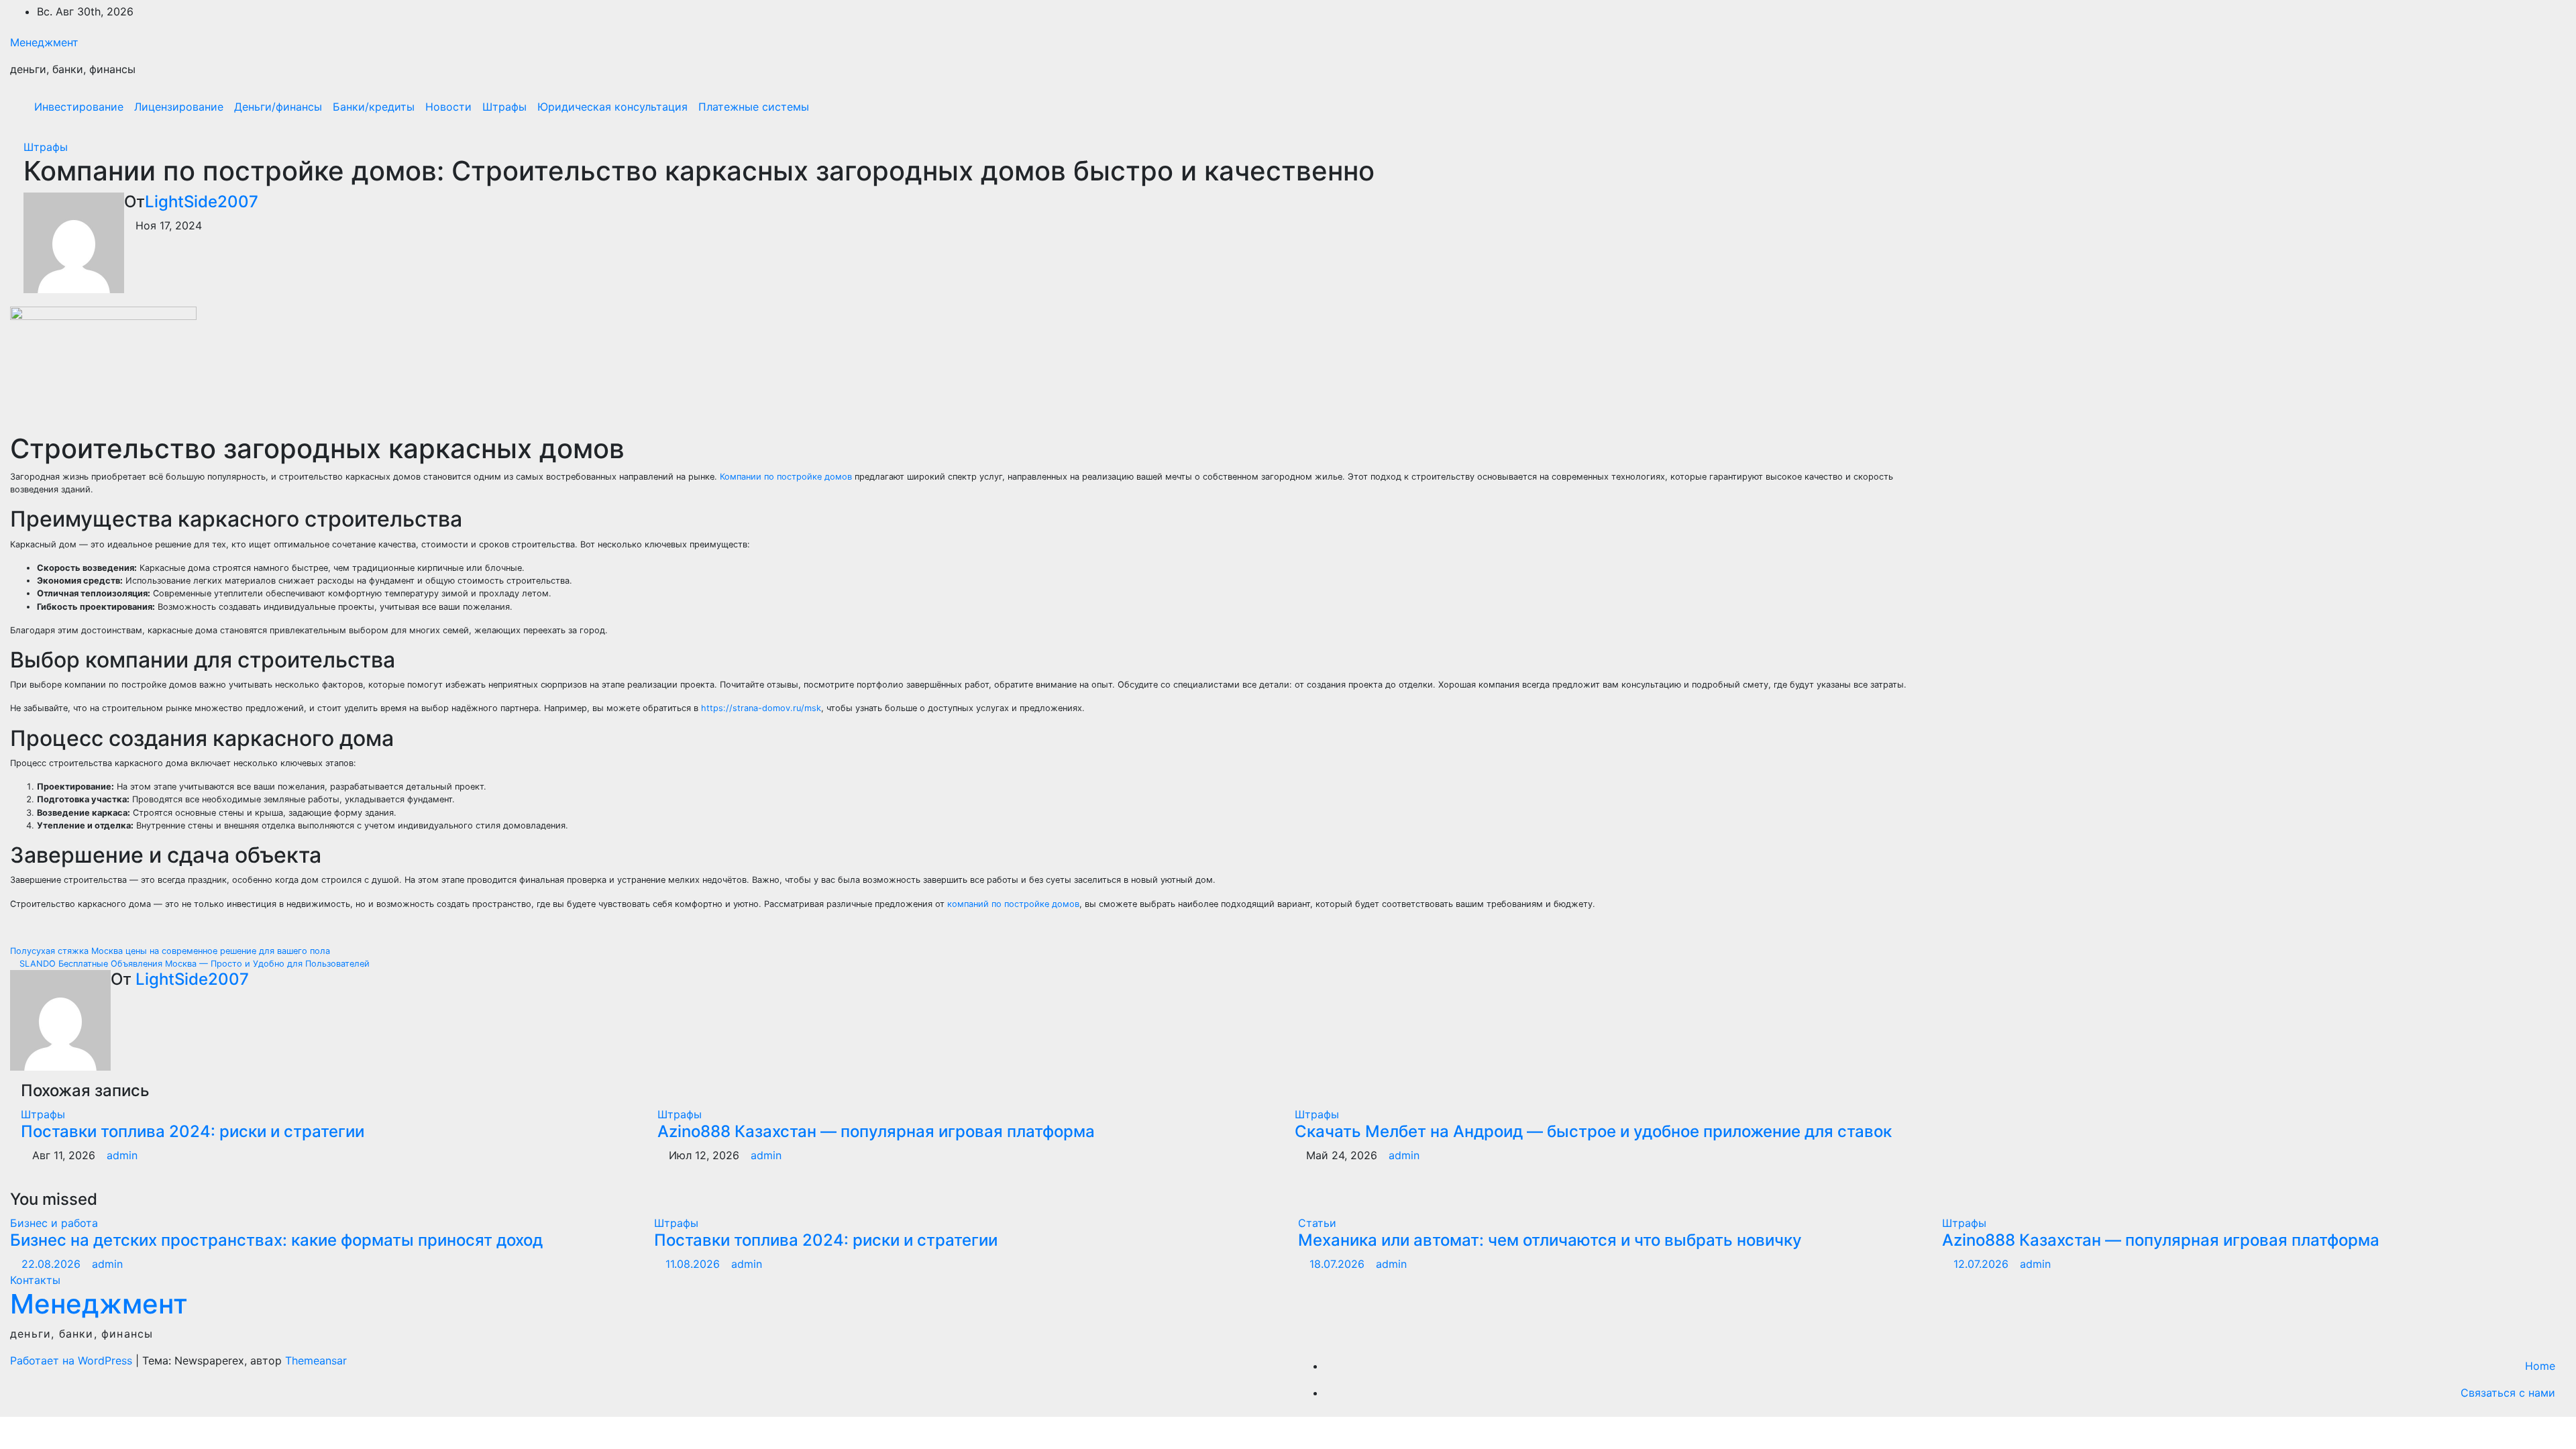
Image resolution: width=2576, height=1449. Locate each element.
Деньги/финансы (278, 107)
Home (2540, 1366)
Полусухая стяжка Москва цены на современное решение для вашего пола (171, 951)
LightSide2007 (202, 202)
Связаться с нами (2508, 1393)
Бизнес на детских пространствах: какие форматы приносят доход (276, 1240)
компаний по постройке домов (1013, 904)
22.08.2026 (53, 1264)
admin (122, 1155)
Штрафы (504, 107)
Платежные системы (754, 107)
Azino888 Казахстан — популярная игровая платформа (876, 1131)
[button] (2527, 107)
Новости (448, 107)
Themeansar (316, 1360)
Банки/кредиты (374, 107)
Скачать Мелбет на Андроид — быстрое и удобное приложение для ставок (1593, 1131)
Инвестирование (79, 107)
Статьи (1317, 1223)
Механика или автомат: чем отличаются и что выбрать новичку (1550, 1240)
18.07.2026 (1339, 1264)
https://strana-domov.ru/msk (761, 708)
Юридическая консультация (612, 107)
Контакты (35, 1280)
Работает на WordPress (73, 1360)
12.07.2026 (1983, 1264)
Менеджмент (44, 42)
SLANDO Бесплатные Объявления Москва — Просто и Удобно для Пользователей (193, 964)
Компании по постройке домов (786, 477)
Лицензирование (179, 107)
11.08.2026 (694, 1264)
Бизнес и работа (54, 1223)
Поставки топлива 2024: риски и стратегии (193, 1131)
